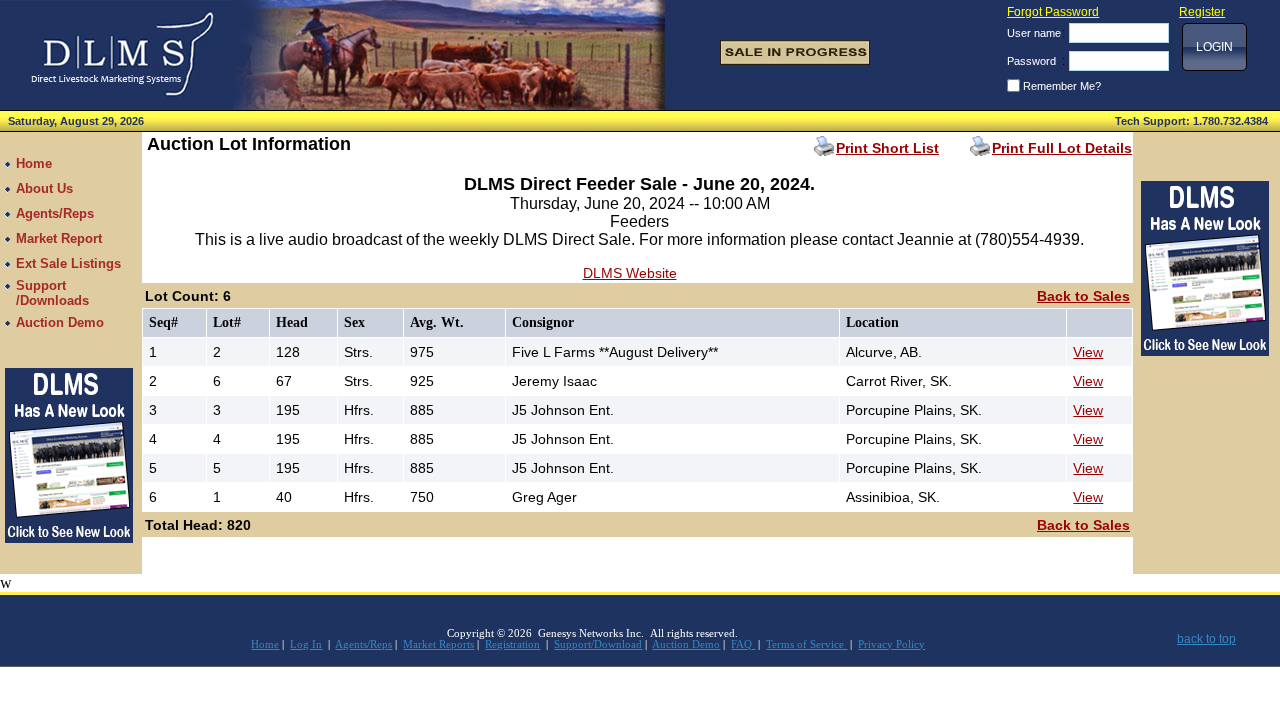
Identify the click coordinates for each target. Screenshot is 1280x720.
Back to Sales (1083, 296)
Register (1202, 12)
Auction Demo (686, 644)
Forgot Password (1053, 12)
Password (1031, 61)
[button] (1214, 47)
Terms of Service (806, 644)
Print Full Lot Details (1062, 148)
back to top (1206, 639)
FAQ (743, 644)
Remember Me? (1062, 86)
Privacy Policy (891, 644)
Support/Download (598, 644)
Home (265, 644)
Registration (512, 644)
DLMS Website (630, 273)
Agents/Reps (363, 644)
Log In (306, 644)
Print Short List (887, 148)
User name (1034, 33)
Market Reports (438, 644)
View (1088, 352)
